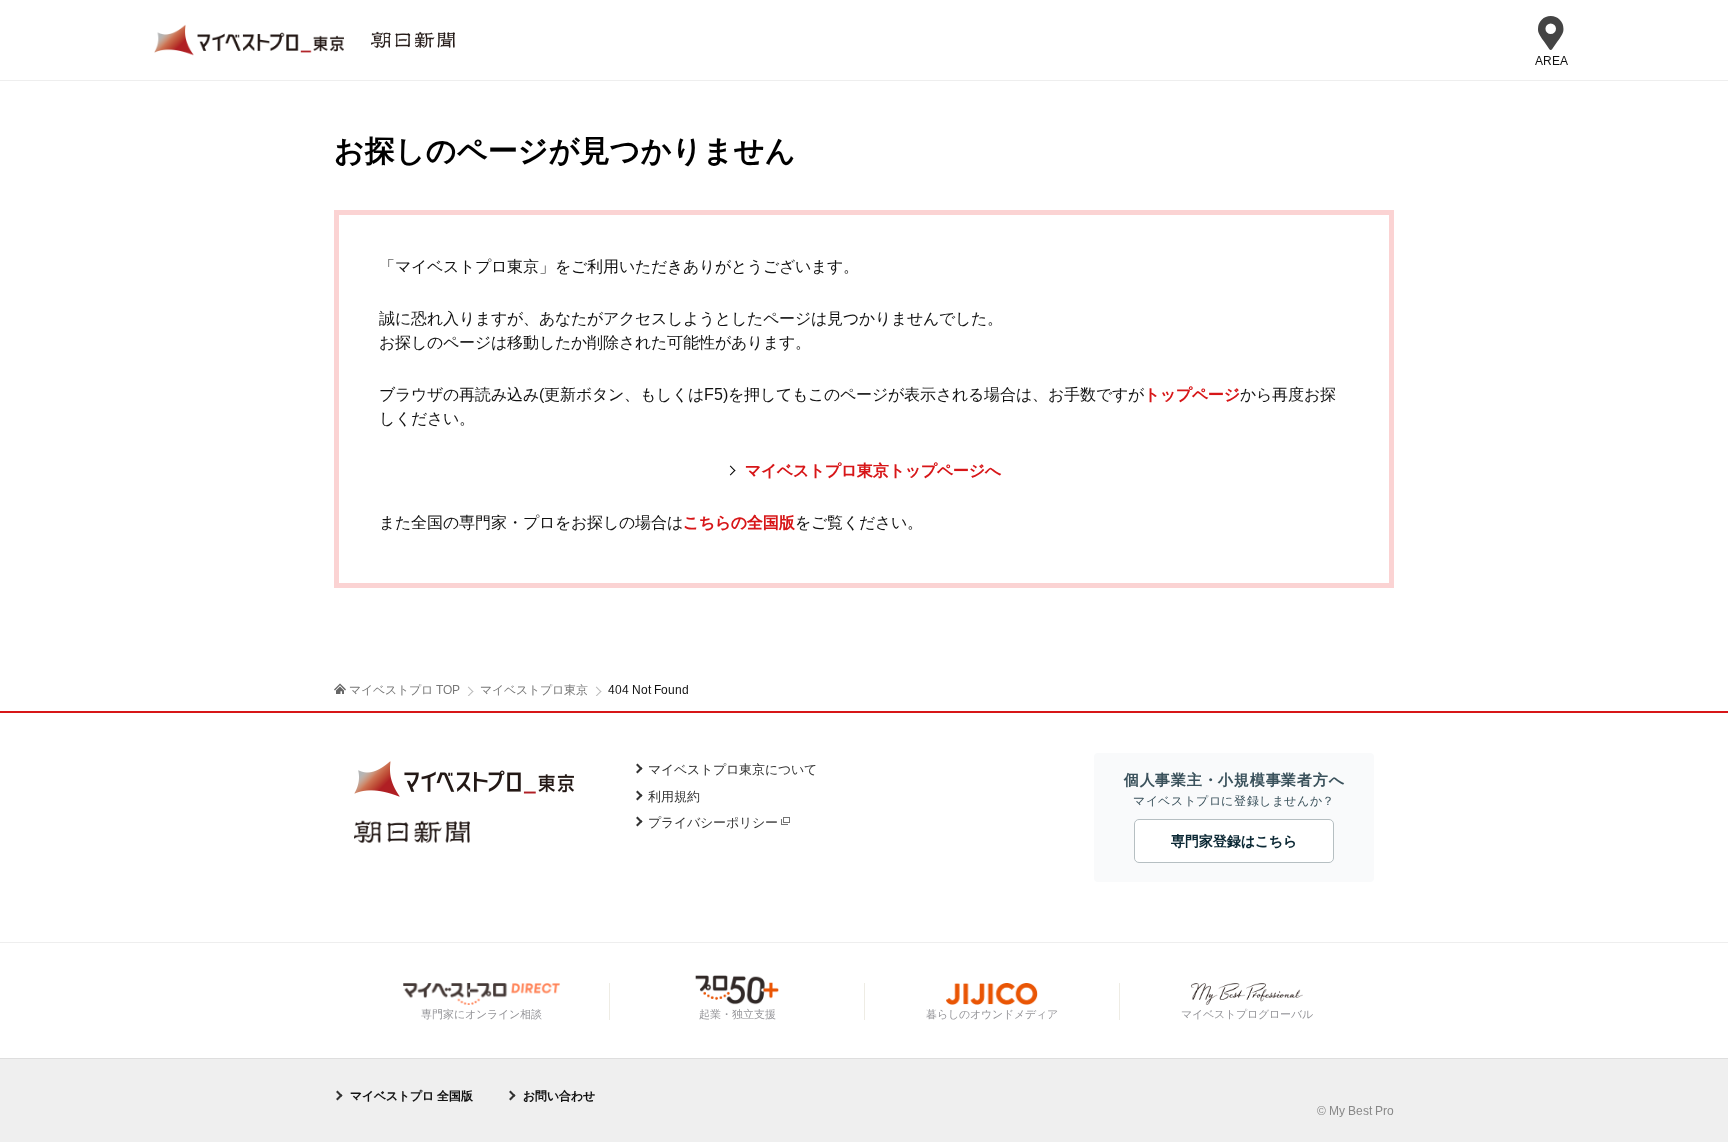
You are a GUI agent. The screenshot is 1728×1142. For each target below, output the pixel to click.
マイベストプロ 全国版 (411, 1096)
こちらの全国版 (739, 522)
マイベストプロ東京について (732, 769)
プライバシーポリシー (713, 822)
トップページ (1192, 394)
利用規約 (674, 796)
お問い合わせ (559, 1096)
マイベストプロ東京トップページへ (873, 470)
